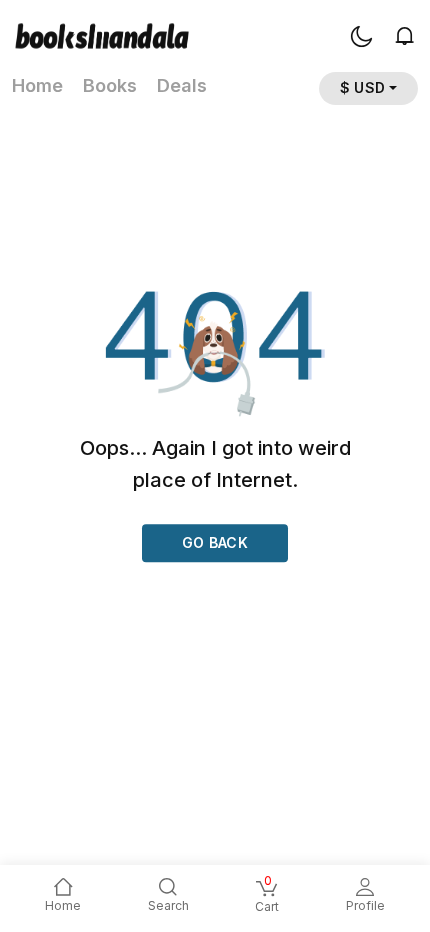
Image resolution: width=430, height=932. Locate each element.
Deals (182, 85)
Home (37, 85)
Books (110, 85)
